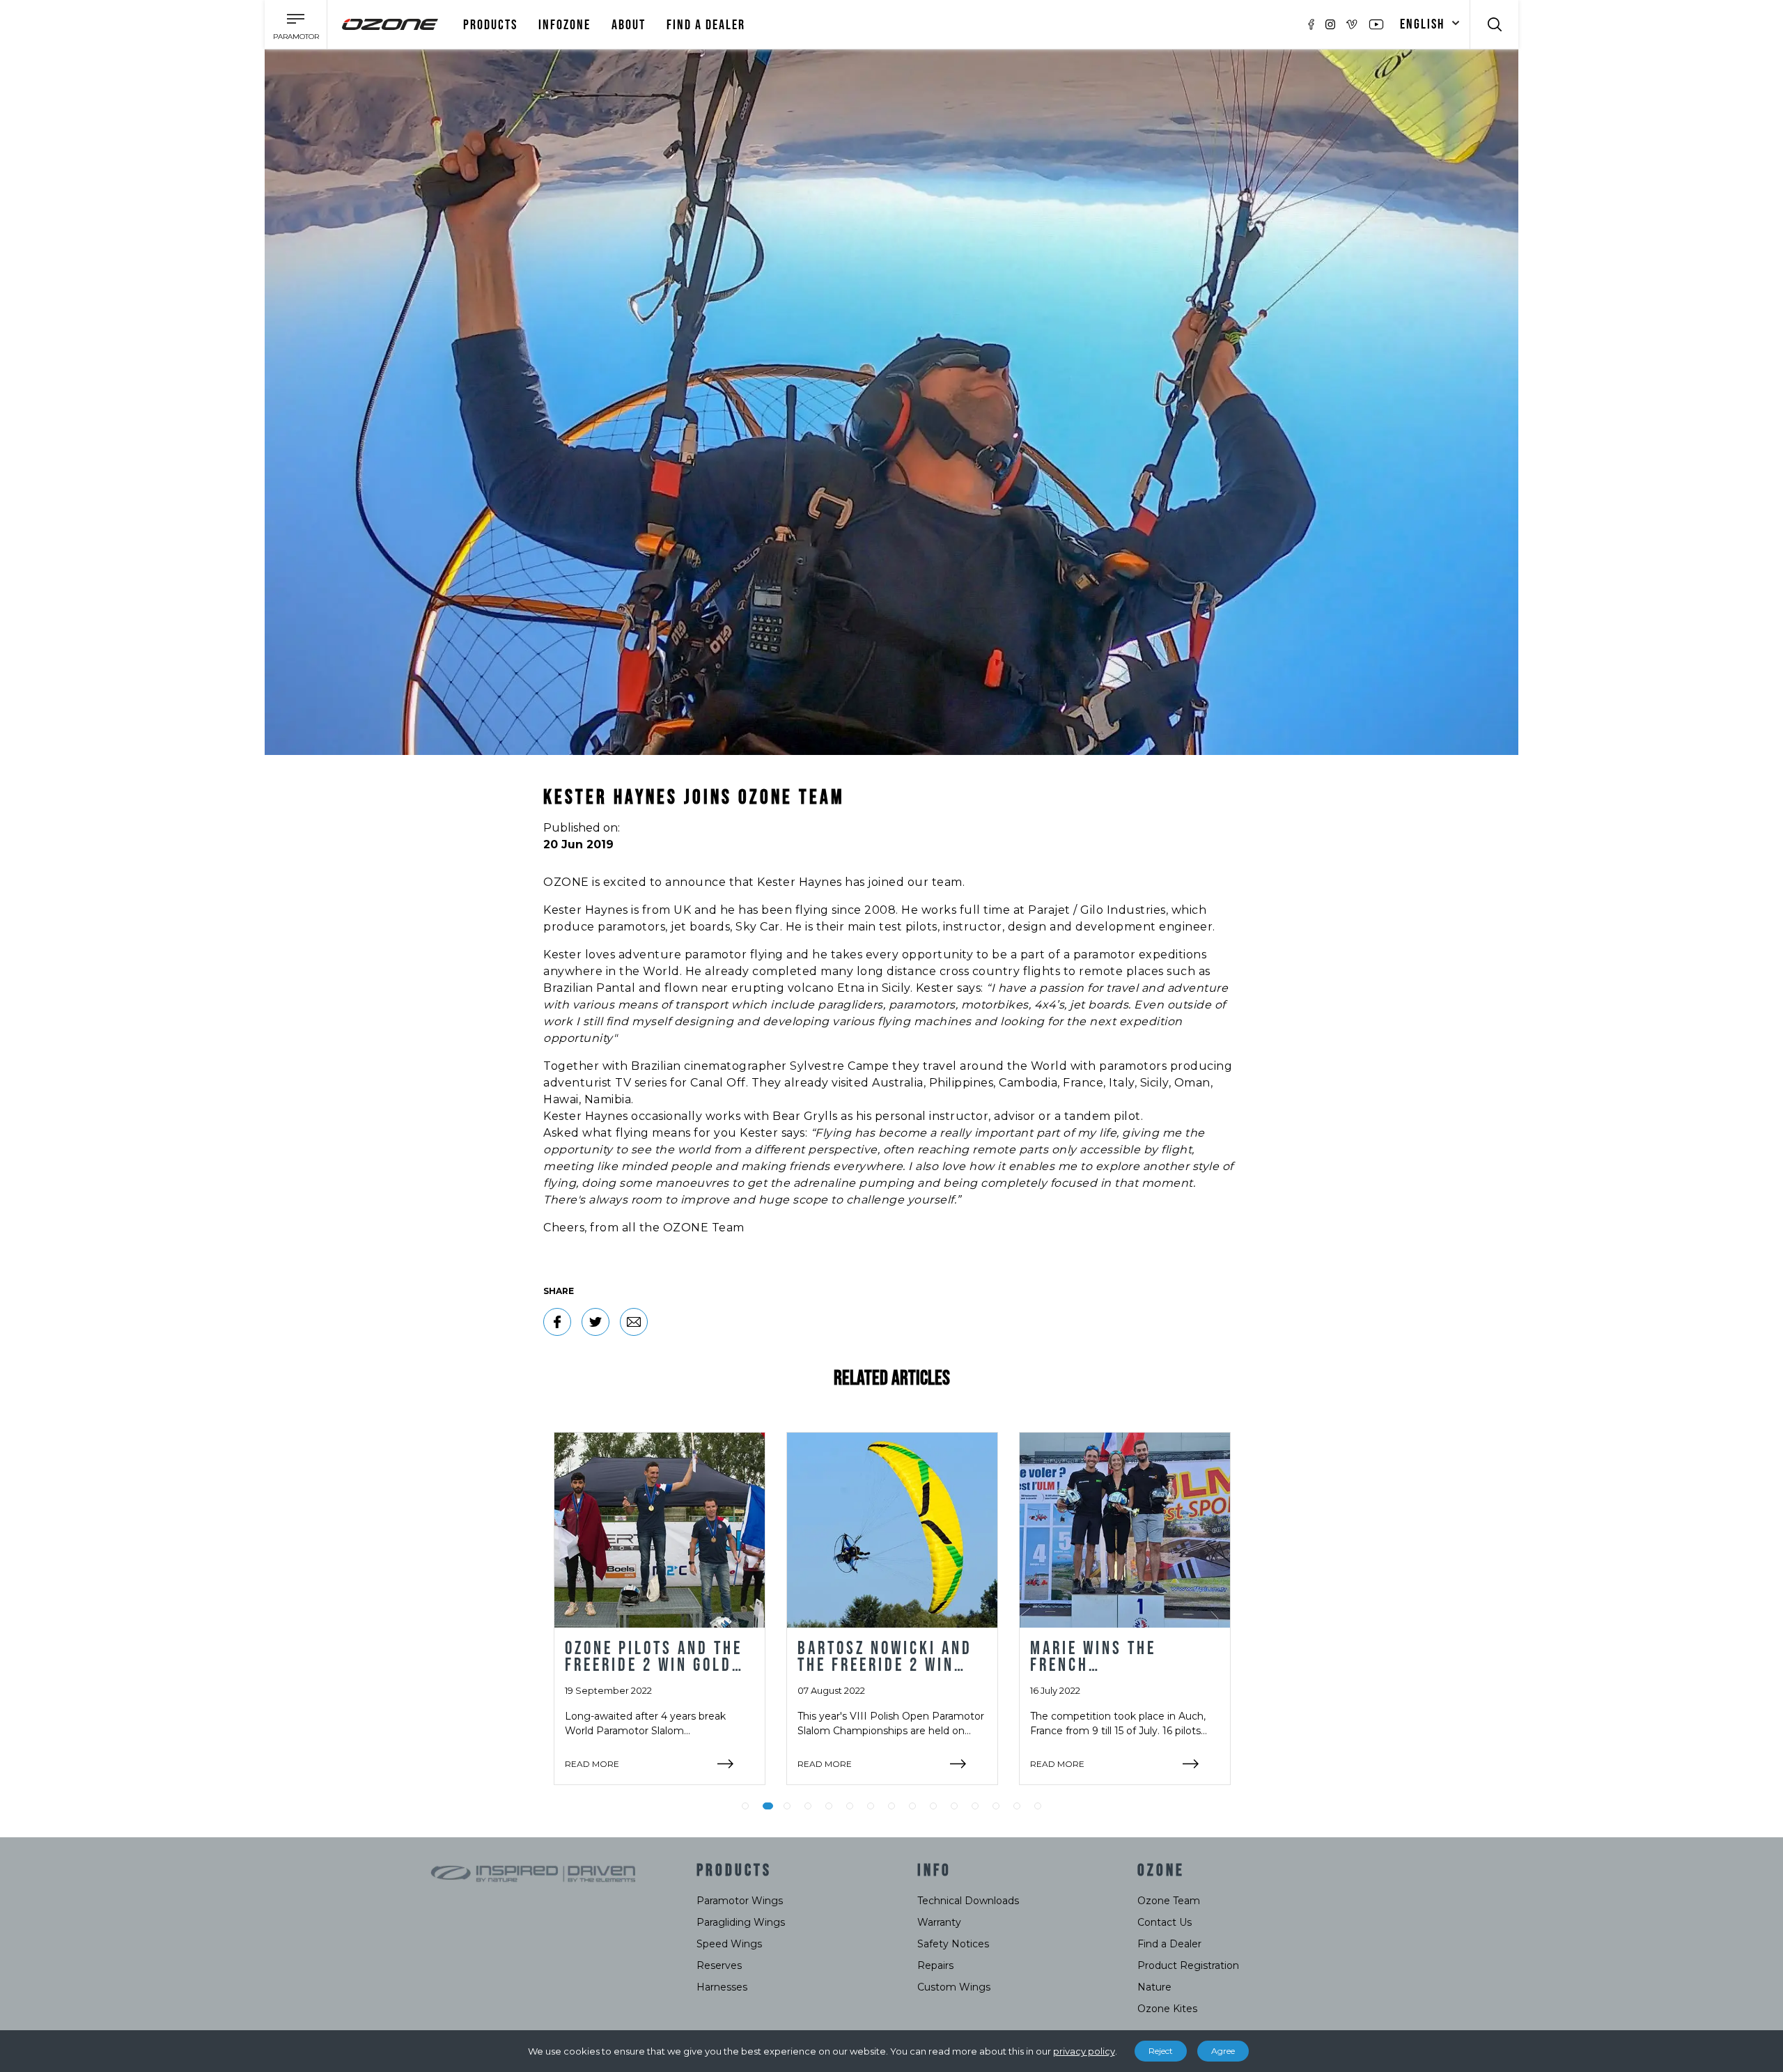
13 (996, 1806)
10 (933, 1806)
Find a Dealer (1169, 1944)
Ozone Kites (1167, 2009)
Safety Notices (953, 1944)
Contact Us (1165, 1922)
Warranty (939, 1922)
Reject (1161, 2051)
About (629, 25)
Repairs (935, 1965)
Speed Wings (729, 1944)
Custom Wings (954, 1987)
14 (1017, 1806)
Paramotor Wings (740, 1901)
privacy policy (1084, 2051)
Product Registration (1188, 1965)
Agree (1223, 2051)
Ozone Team (1169, 1901)
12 (975, 1806)
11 (954, 1806)
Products (490, 25)
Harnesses (722, 1987)
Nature (1154, 1987)
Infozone (565, 25)
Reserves (719, 1965)
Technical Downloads (968, 1901)
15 (1038, 1806)
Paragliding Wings (741, 1922)
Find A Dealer (706, 25)
